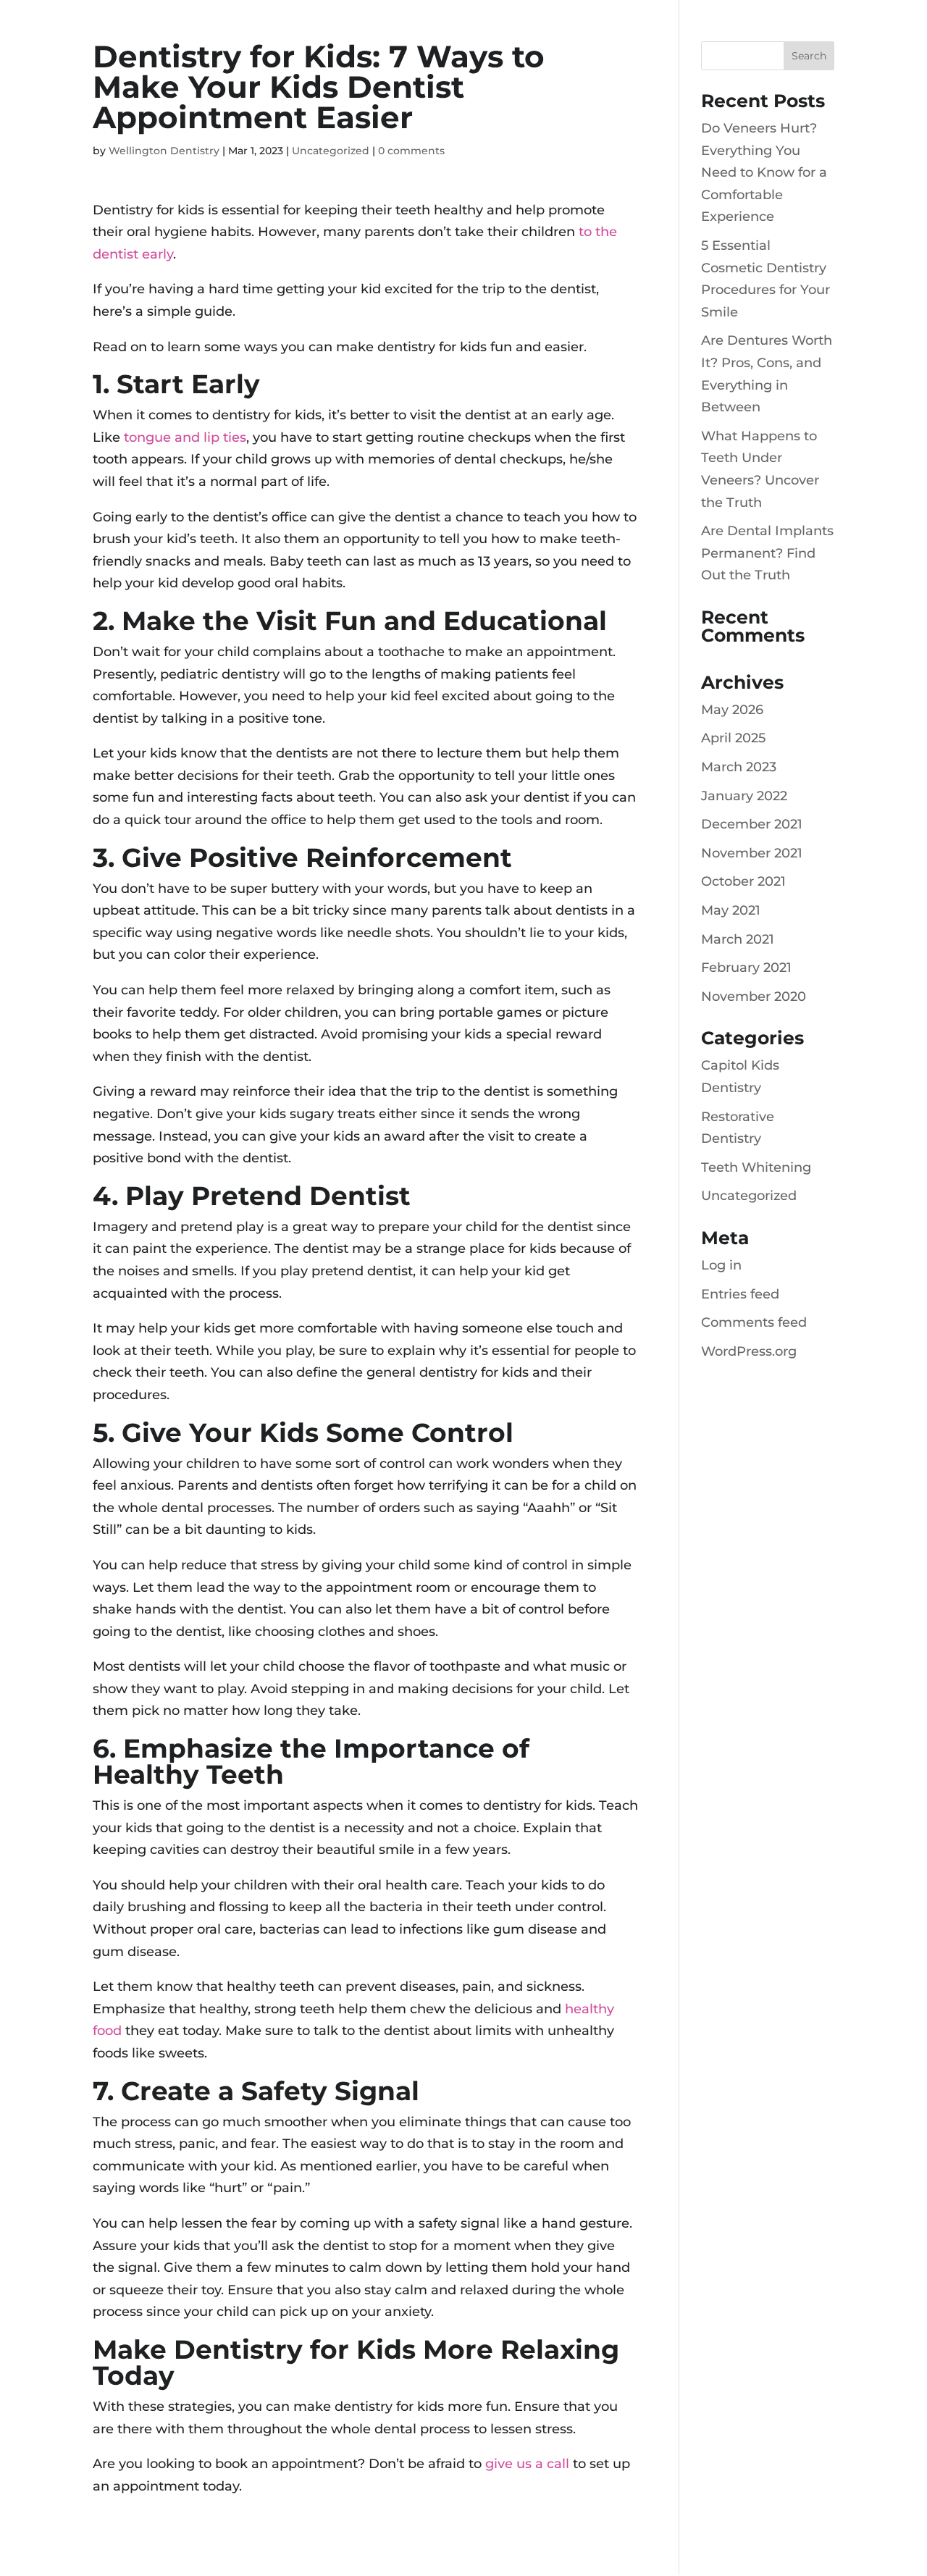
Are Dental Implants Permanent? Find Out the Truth (767, 553)
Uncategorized (331, 151)
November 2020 (754, 997)
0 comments (411, 151)
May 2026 (732, 710)
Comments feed (754, 1322)
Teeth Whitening (756, 1167)
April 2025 (733, 738)
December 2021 (752, 824)
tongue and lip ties (185, 437)
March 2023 (739, 767)
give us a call (527, 2464)
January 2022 (744, 796)
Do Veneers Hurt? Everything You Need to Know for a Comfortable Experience (764, 172)
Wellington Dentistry (164, 151)
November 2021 (752, 853)
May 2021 (731, 910)
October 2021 (743, 881)
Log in (721, 1265)
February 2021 (746, 968)
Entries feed (740, 1294)
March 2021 (738, 939)
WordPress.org (749, 1351)
